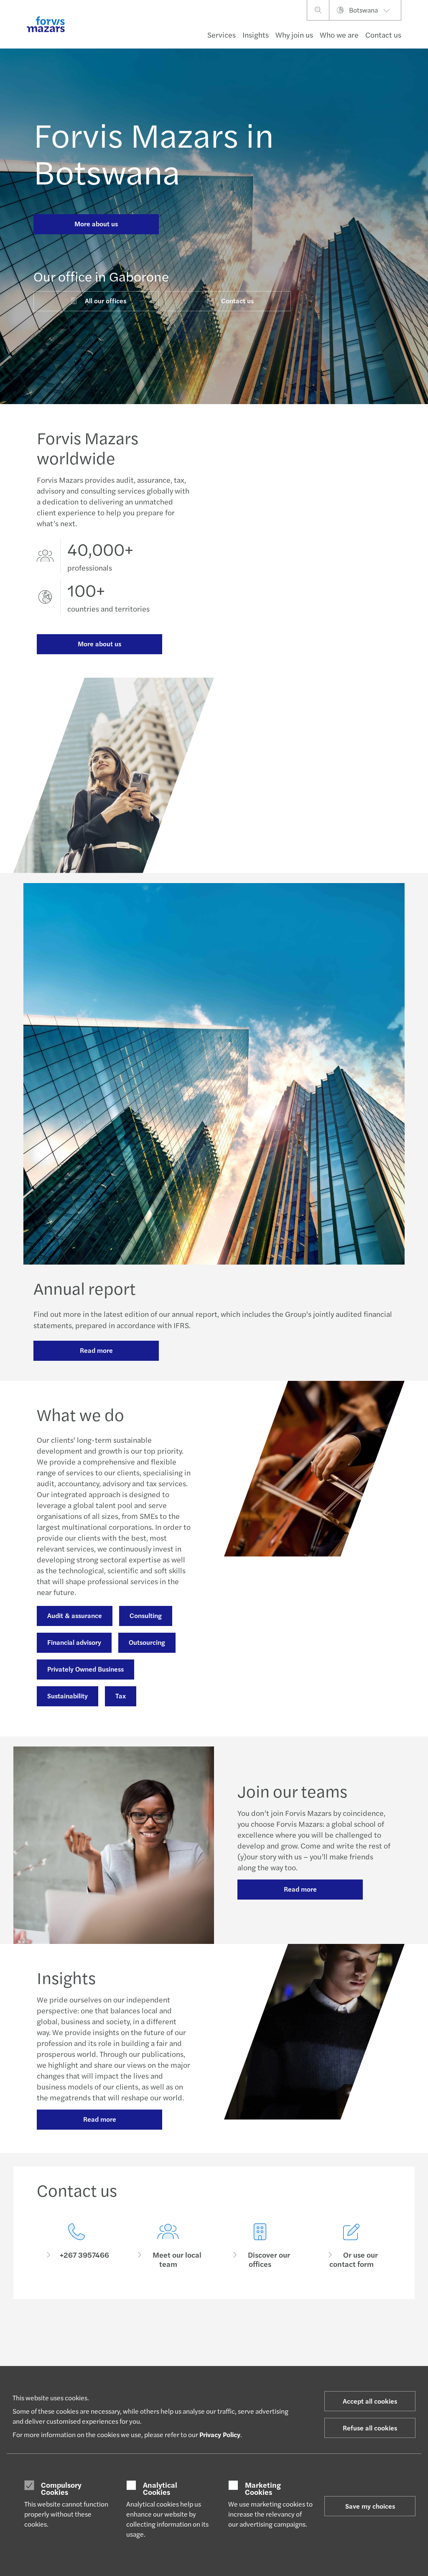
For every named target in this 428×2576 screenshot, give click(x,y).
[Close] (419, 32)
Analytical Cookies (160, 2488)
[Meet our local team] (168, 2246)
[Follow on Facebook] (253, 2335)
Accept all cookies (370, 2401)
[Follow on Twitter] (233, 2335)
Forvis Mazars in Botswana (154, 152)
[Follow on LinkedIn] (213, 2335)
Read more (96, 1350)
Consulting (146, 1615)
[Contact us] (76, 2246)
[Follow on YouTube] (273, 2335)
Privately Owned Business (85, 1669)
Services (222, 35)
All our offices (106, 301)
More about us (96, 224)
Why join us (294, 35)
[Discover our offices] (260, 2246)
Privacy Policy (220, 2434)
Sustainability (68, 1696)
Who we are (339, 35)
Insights (256, 35)
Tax (121, 1696)
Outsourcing (147, 1642)
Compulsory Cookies (61, 2488)
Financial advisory (74, 1642)
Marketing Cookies (263, 2488)
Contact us (237, 301)
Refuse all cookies (370, 2428)
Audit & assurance (75, 1615)
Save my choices (370, 2506)
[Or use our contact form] (352, 2246)
